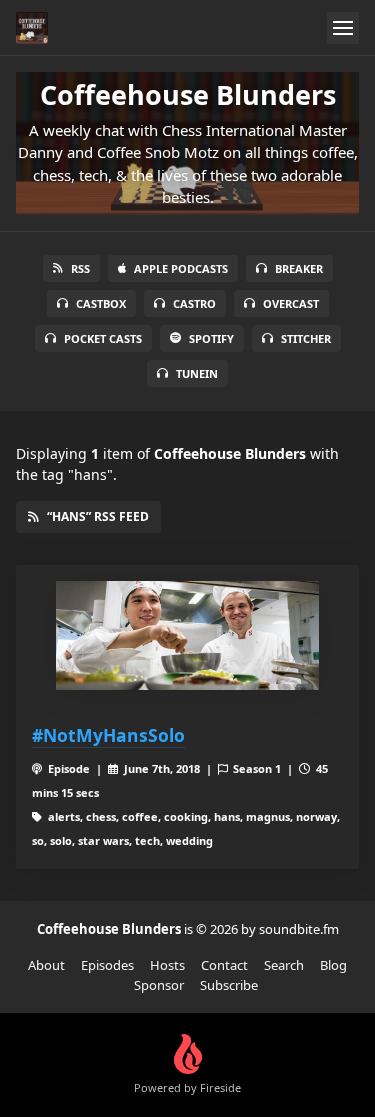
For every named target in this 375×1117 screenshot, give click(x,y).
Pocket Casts (103, 338)
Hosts (167, 965)
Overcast (291, 303)
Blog (333, 965)
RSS (80, 268)
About (46, 965)
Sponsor (159, 985)
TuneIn (197, 373)
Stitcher (306, 338)
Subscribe (229, 985)
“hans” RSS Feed (98, 516)
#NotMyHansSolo (108, 735)
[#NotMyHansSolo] (187, 636)
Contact (224, 965)
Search (284, 965)
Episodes (107, 965)
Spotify (211, 338)
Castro (194, 303)
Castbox (101, 303)
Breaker (299, 268)
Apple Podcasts (181, 268)
